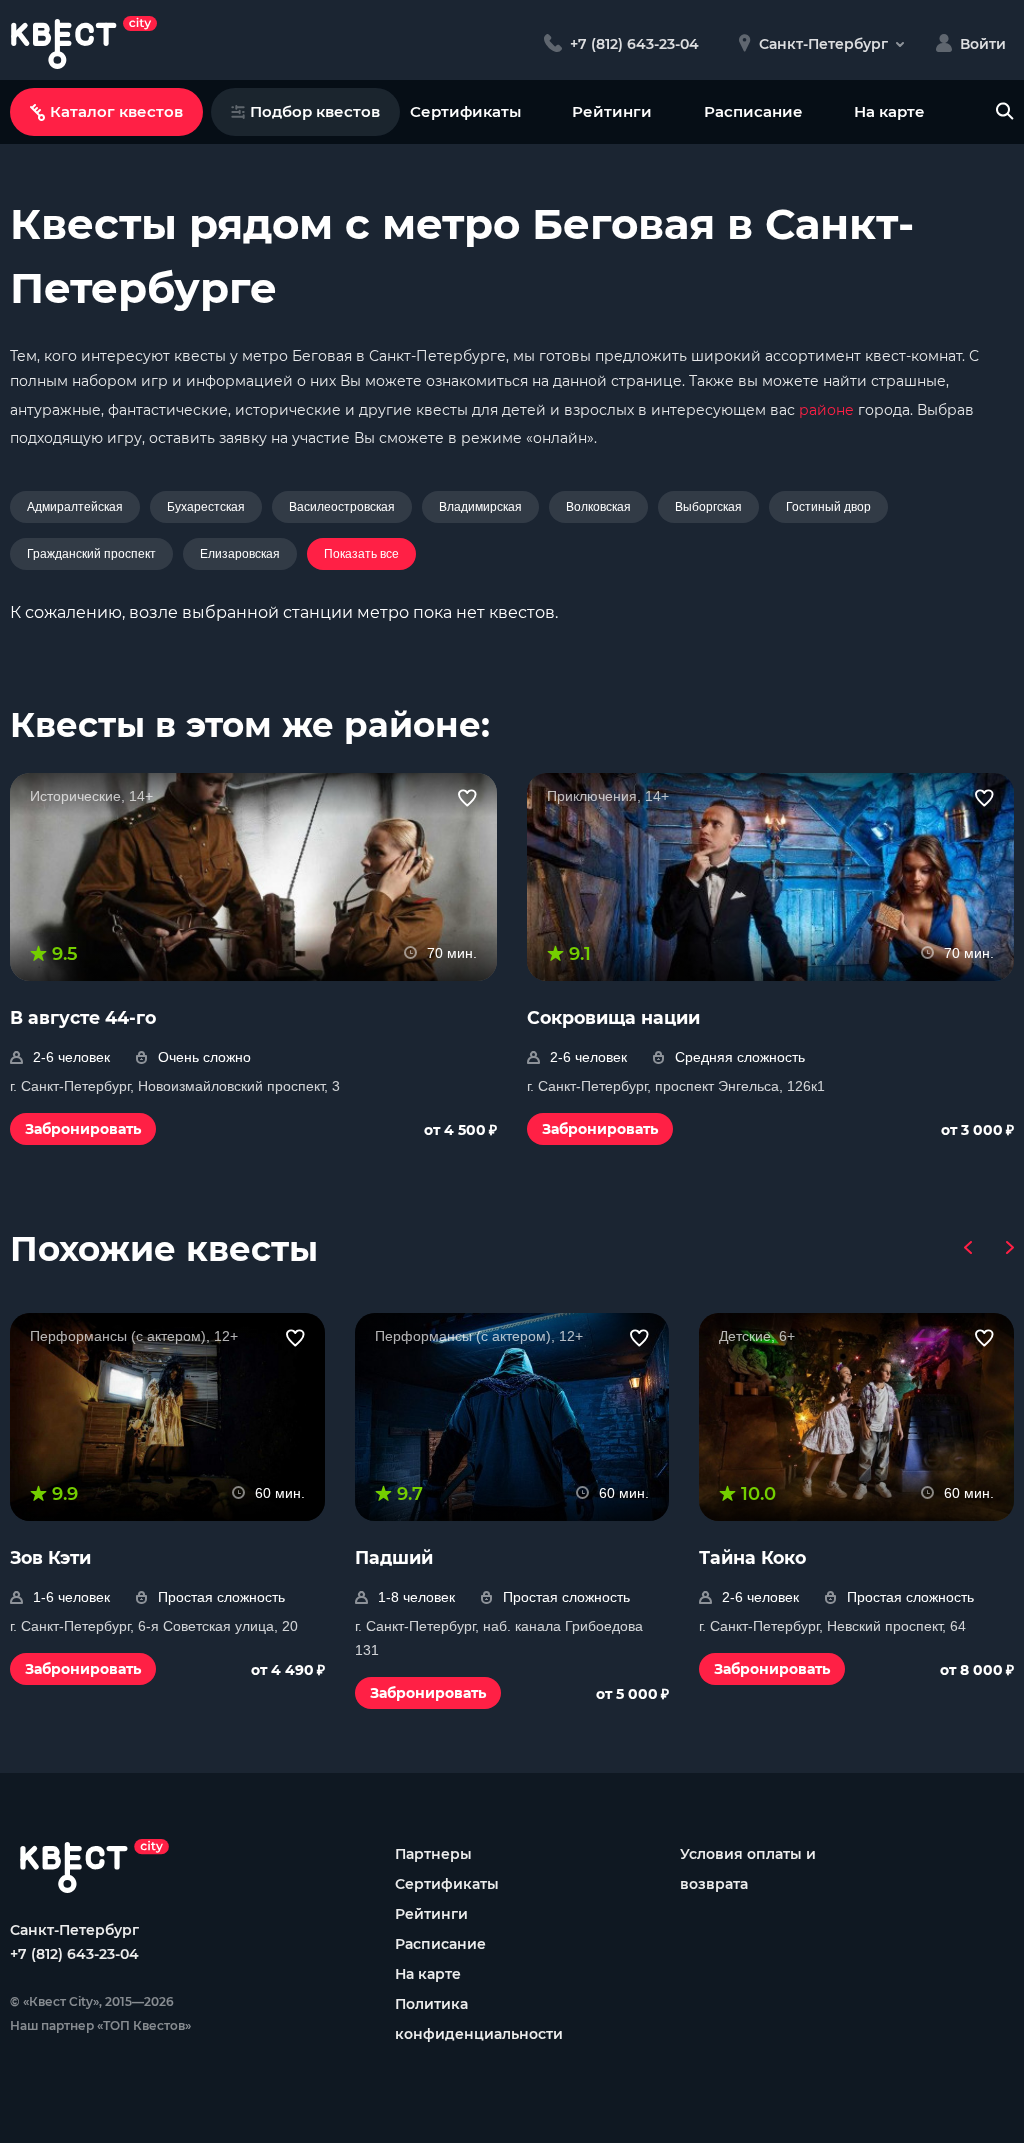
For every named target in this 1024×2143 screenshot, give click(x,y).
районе (826, 410)
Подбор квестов (315, 111)
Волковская (598, 507)
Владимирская (480, 507)
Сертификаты (465, 111)
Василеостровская (342, 507)
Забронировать (83, 1129)
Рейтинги (612, 111)
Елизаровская (240, 554)
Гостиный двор (828, 507)
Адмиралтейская (75, 507)
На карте (889, 111)
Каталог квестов (116, 111)
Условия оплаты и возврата (748, 1869)
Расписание (753, 111)
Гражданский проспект (91, 554)
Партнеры (433, 1854)
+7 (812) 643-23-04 (74, 1954)
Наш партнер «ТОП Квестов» (100, 2025)
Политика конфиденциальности (479, 2019)
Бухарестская (206, 507)
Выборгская (708, 507)
